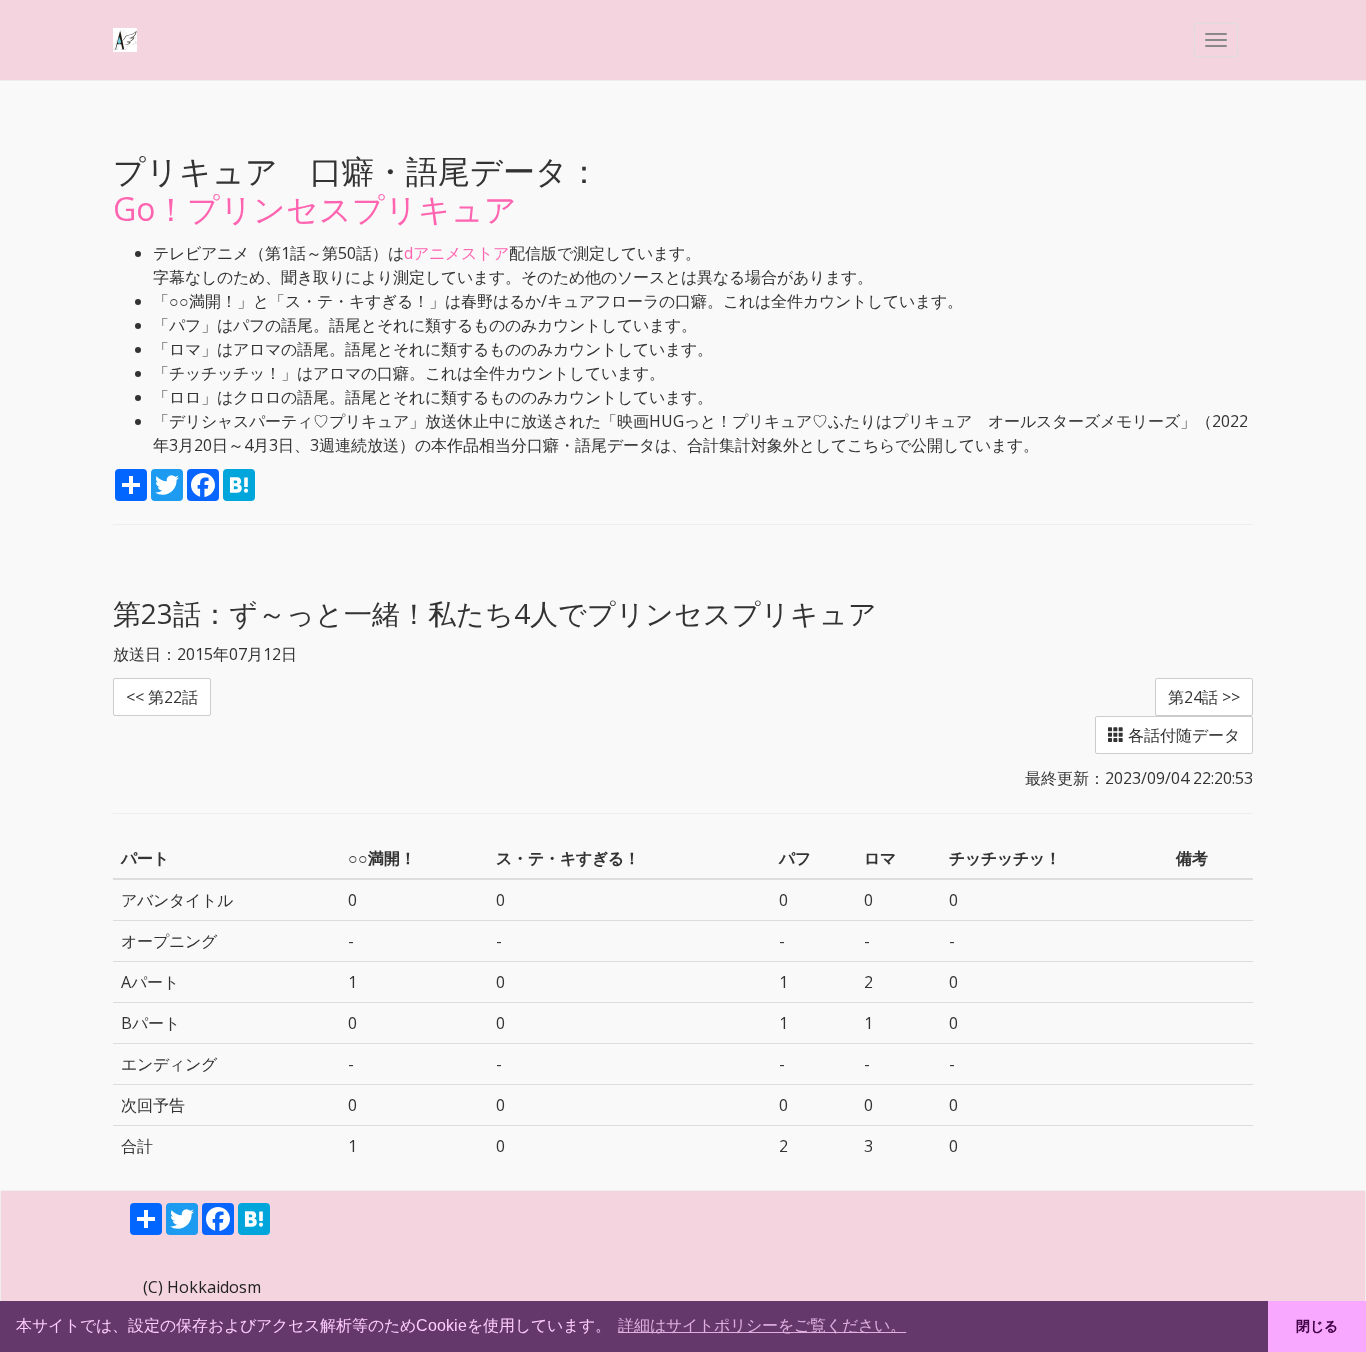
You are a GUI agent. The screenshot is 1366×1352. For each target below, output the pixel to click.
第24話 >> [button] (1204, 697)
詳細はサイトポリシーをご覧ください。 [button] (762, 1325)
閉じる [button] (1317, 1326)
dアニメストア (456, 253)
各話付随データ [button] (1182, 735)
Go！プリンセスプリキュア (315, 208)
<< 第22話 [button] (162, 697)
